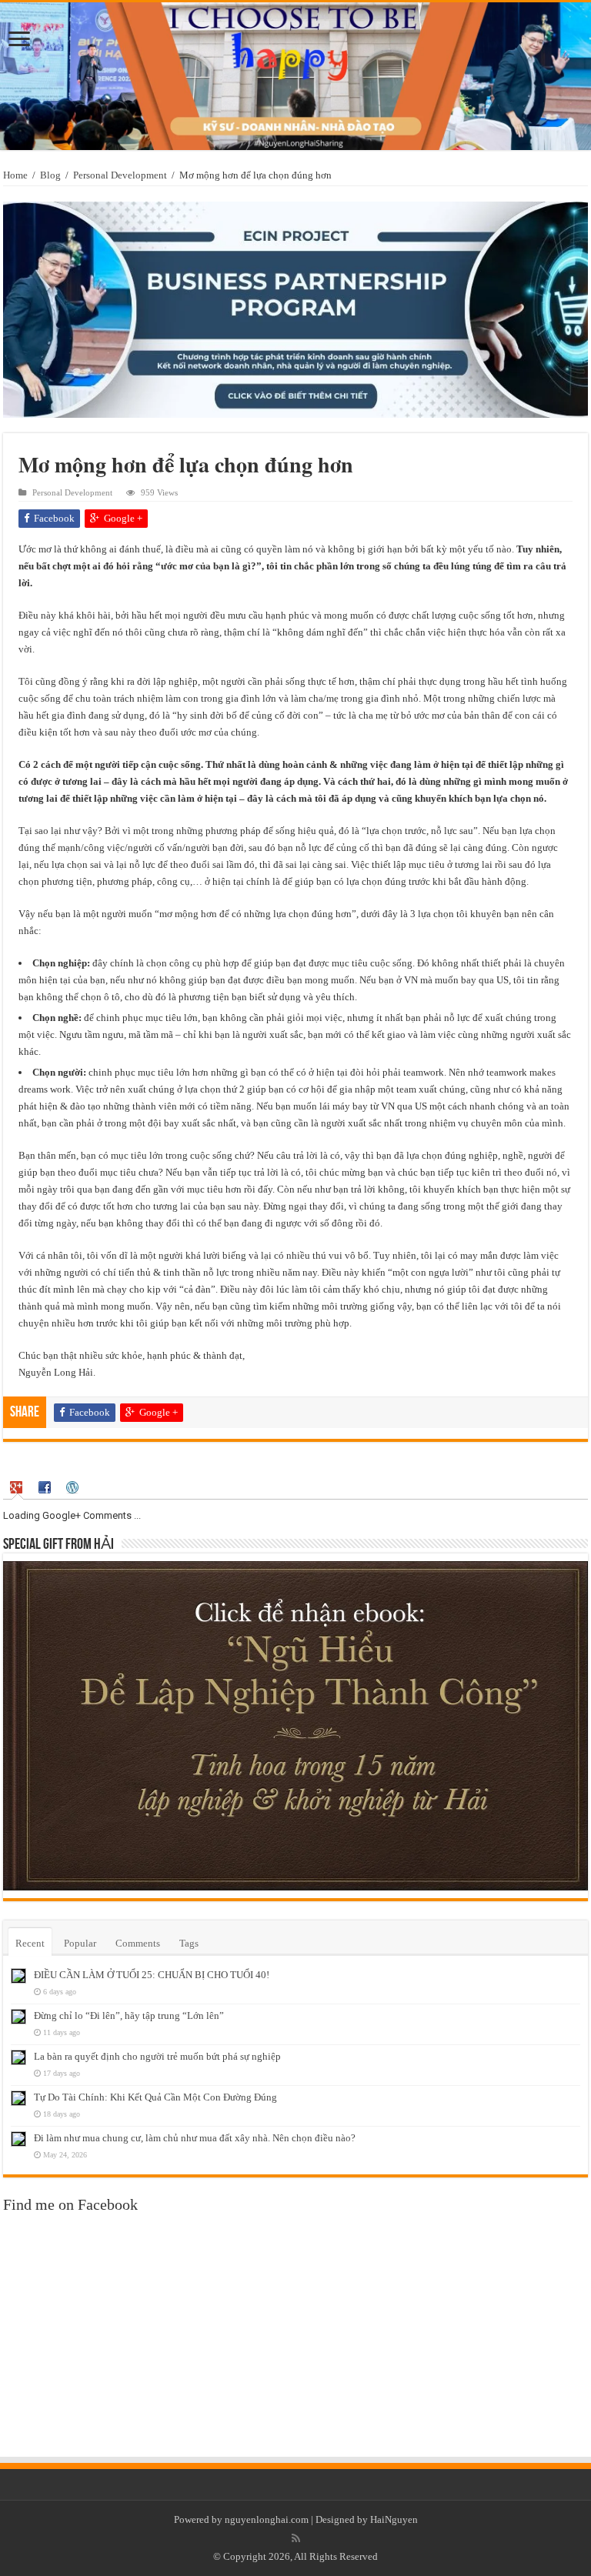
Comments (138, 1943)
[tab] (18, 1488)
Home (15, 175)
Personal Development (120, 175)
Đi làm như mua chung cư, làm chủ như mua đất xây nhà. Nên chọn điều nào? (195, 2138)
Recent (30, 1943)
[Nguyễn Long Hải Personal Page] (295, 76)
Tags (189, 1943)
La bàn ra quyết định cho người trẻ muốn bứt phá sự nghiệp (157, 2056)
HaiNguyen (394, 2519)
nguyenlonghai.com (267, 2519)
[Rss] (296, 2538)
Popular (80, 1943)
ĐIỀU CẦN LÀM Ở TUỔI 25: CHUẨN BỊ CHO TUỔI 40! (152, 1975)
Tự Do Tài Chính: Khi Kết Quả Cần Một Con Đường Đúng (155, 2097)
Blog (50, 175)
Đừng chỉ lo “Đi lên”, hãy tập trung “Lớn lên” (129, 2015)
